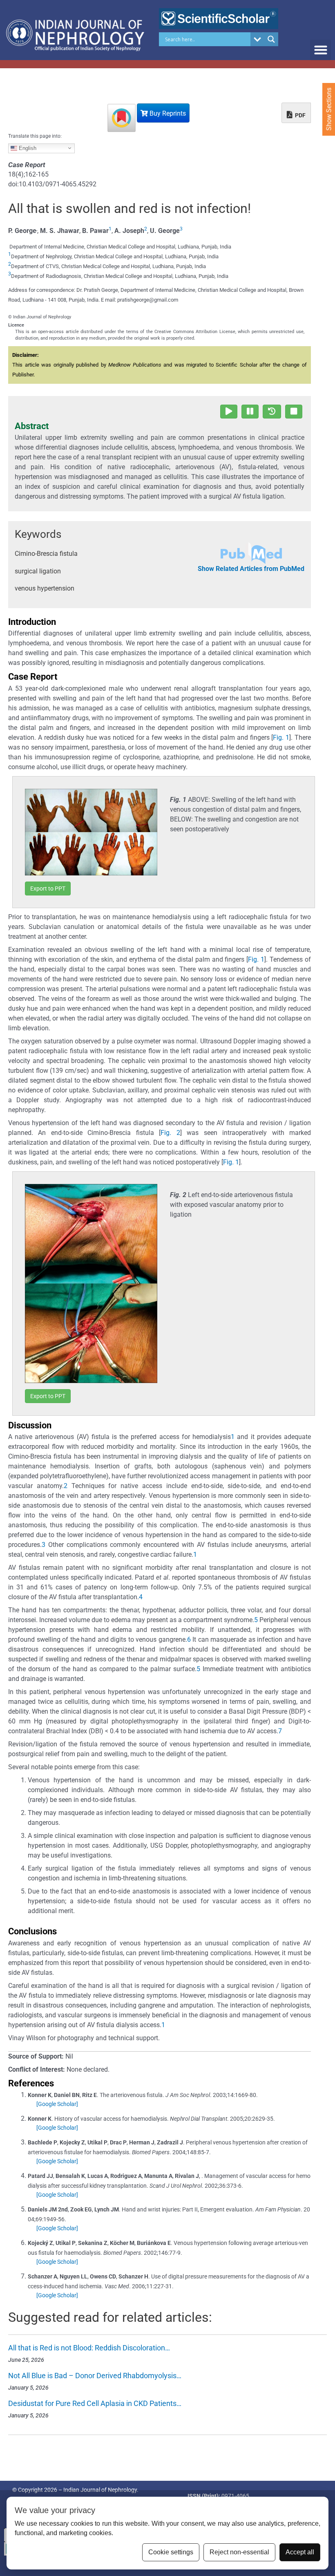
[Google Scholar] (57, 2104)
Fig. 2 (170, 1133)
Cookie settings (171, 2552)
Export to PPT (48, 889)
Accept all (300, 2552)
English (27, 148)
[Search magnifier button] (271, 39)
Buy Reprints (167, 113)
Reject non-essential (239, 2552)
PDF (300, 115)
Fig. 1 (281, 737)
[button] (320, 50)
